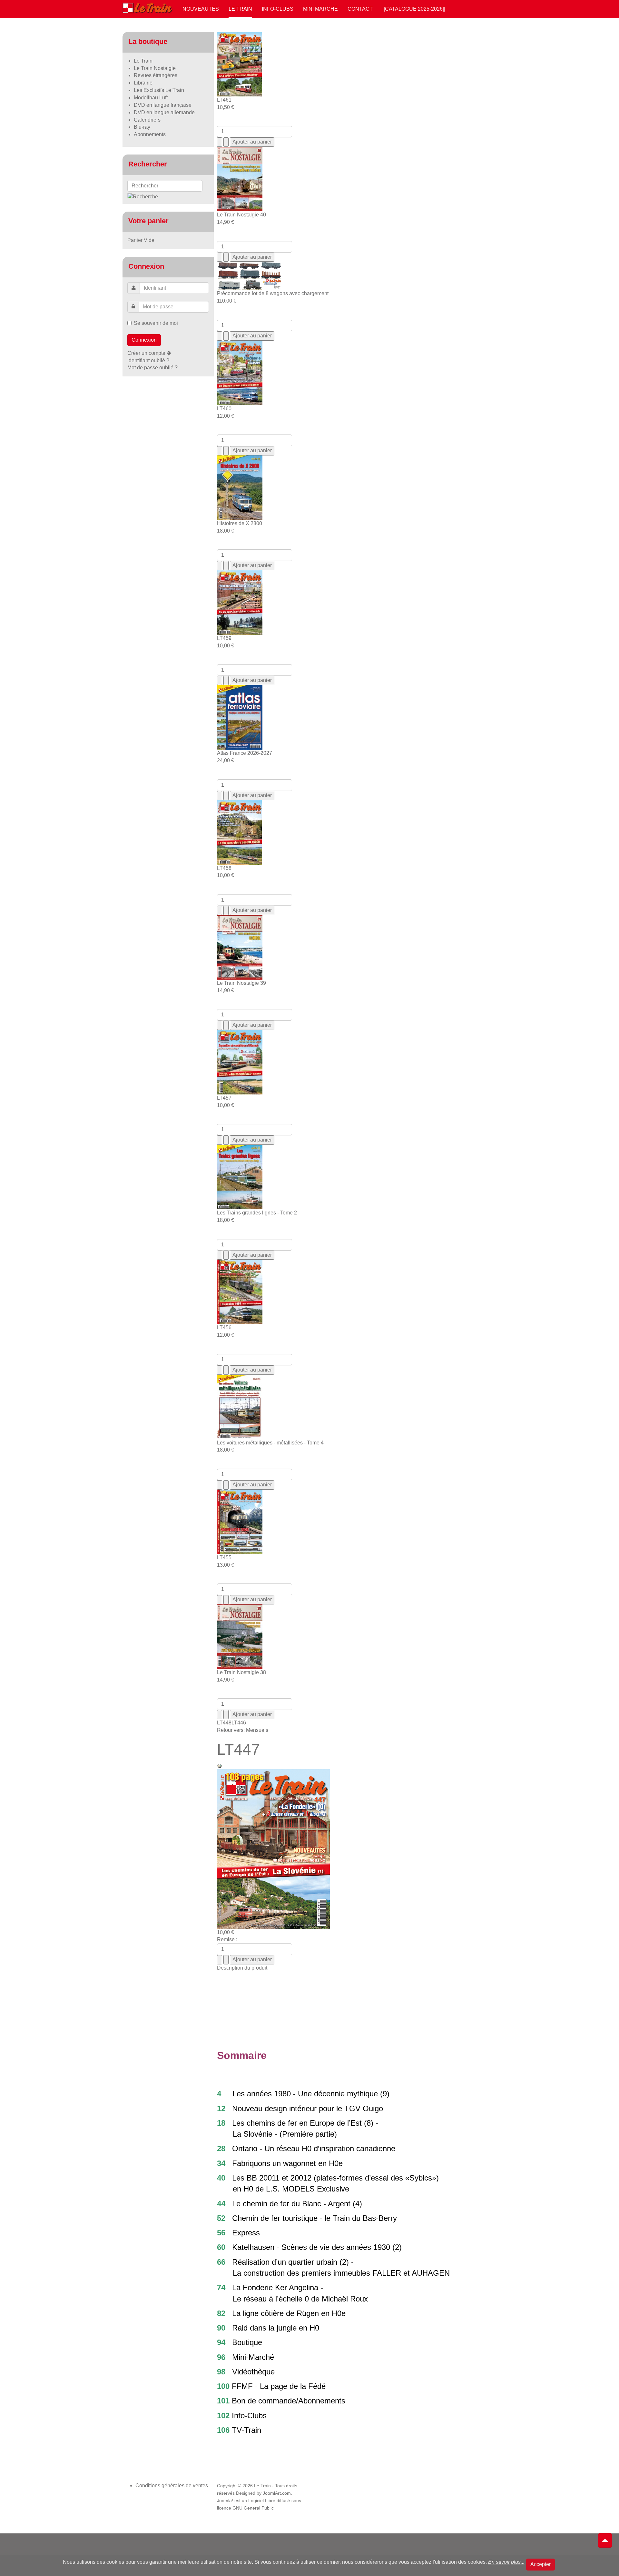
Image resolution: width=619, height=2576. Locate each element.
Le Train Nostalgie (155, 68)
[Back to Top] (605, 2541)
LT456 (224, 1328)
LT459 (224, 638)
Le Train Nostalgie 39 (241, 983)
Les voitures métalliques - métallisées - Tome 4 (270, 1443)
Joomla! (225, 2501)
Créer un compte (147, 353)
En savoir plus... (506, 2562)
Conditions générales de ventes (172, 2486)
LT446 (239, 1723)
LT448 (224, 1723)
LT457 (224, 1098)
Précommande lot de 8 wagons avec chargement (273, 293)
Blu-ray (142, 127)
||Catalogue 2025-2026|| (414, 9)
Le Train (240, 9)
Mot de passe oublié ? (152, 368)
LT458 (224, 868)
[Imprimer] (220, 1765)
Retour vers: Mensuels (243, 1730)
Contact (360, 9)
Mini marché (320, 9)
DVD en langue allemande (164, 112)
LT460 (224, 409)
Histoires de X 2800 (240, 523)
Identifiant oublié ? (148, 360)
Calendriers (147, 120)
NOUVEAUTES (201, 9)
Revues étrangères (156, 75)
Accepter (540, 2564)
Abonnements (150, 134)
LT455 (224, 1558)
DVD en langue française (163, 105)
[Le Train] (148, 7)
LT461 (224, 100)
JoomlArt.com (277, 2493)
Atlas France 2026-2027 (245, 753)
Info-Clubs (278, 9)
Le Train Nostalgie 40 (241, 215)
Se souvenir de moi (156, 323)
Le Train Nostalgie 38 (241, 1672)
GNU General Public (253, 2508)
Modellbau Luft (151, 98)
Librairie (143, 83)
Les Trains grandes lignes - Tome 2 (257, 1213)
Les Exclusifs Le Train (159, 90)
